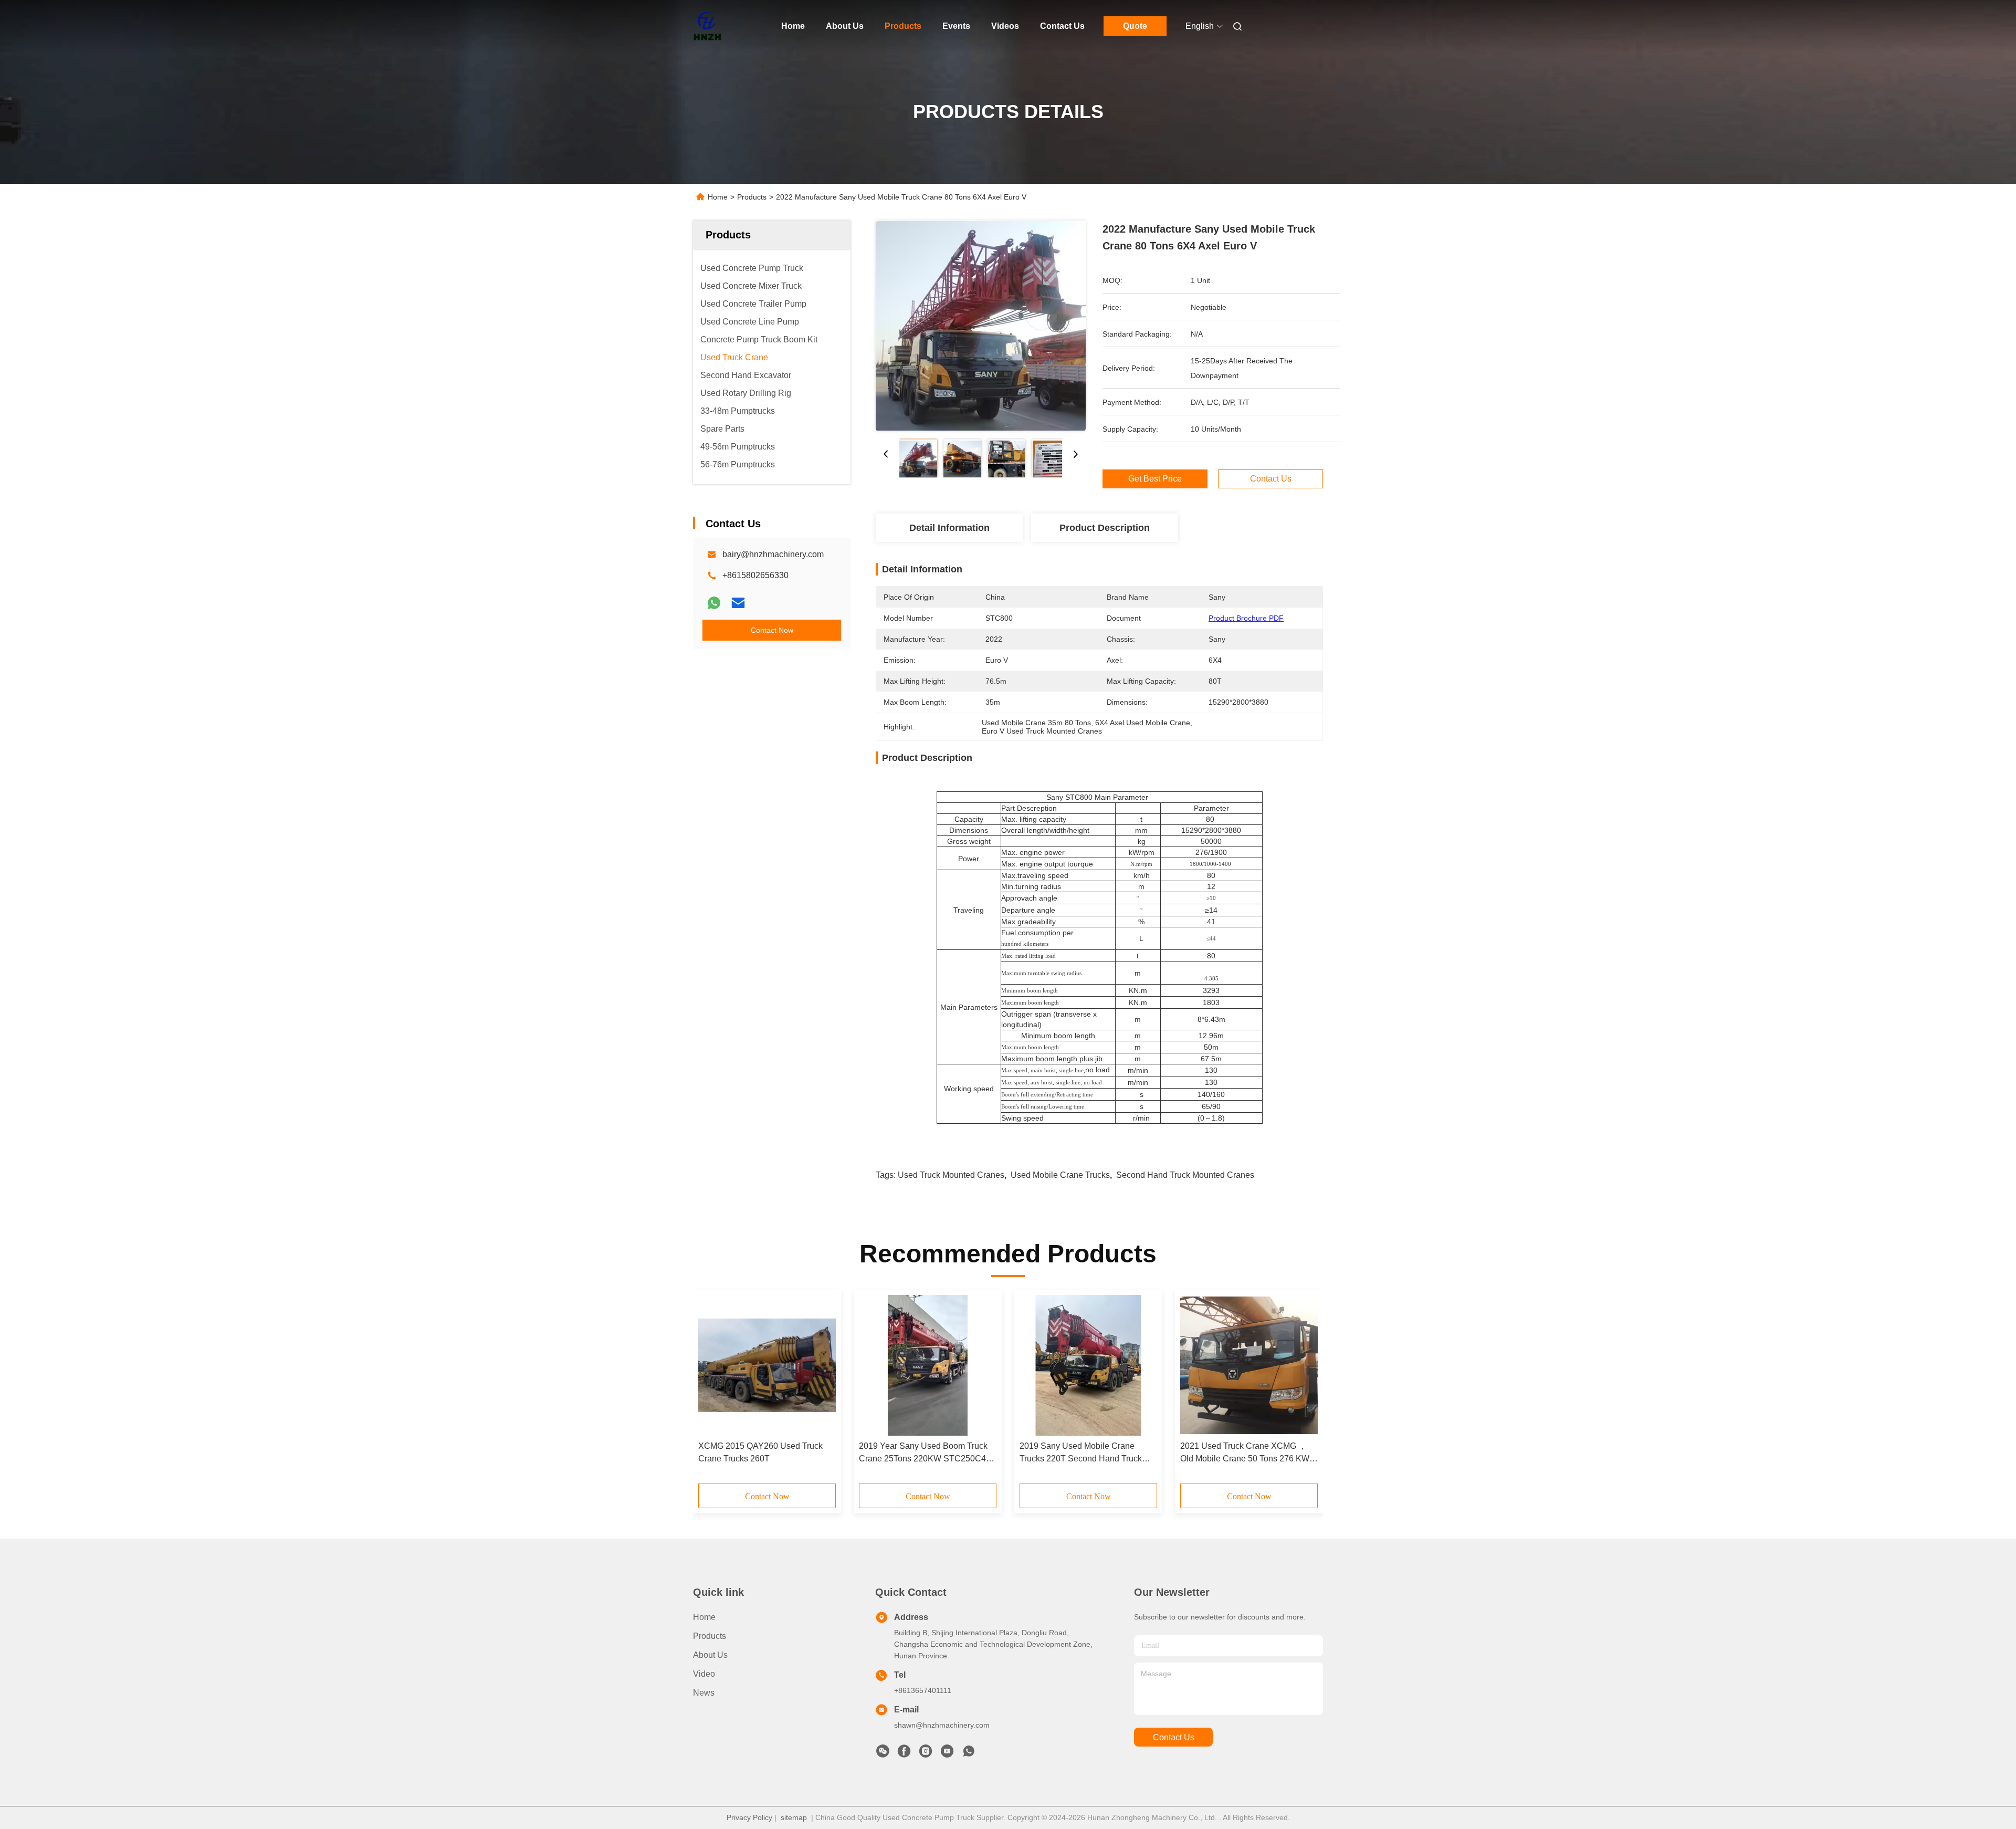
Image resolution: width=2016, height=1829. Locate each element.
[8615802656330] (969, 1754)
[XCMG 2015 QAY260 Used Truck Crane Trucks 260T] (767, 1365)
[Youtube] (947, 1754)
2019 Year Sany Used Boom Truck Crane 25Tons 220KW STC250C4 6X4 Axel (923, 1453)
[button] (712, 1390)
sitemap (794, 1817)
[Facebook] (904, 1754)
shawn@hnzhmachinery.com (942, 1725)
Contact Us (1062, 26)
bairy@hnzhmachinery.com (773, 554)
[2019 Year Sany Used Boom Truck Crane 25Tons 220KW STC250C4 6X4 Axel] (928, 1365)
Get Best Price (1155, 479)
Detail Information (949, 528)
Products (903, 26)
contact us (1174, 1737)
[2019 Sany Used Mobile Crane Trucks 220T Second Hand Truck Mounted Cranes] (1088, 1365)
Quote (1135, 26)
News (704, 1693)
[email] (738, 603)
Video (704, 1674)
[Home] (708, 26)
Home (793, 26)
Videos (1005, 26)
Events (956, 26)
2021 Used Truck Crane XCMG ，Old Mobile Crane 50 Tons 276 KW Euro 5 (1245, 1453)
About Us (845, 26)
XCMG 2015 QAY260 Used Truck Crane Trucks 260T (760, 1452)
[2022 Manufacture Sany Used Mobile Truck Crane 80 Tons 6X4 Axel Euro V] (981, 326)
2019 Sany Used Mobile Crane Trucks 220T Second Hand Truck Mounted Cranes (1081, 1453)
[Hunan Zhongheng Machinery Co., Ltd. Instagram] (926, 1754)
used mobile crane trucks (1060, 1175)
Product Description (1105, 528)
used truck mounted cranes (951, 1175)
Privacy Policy (749, 1817)
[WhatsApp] (714, 603)
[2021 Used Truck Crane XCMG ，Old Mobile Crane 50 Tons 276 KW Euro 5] (1249, 1365)
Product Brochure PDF (1246, 618)
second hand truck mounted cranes (1185, 1175)
